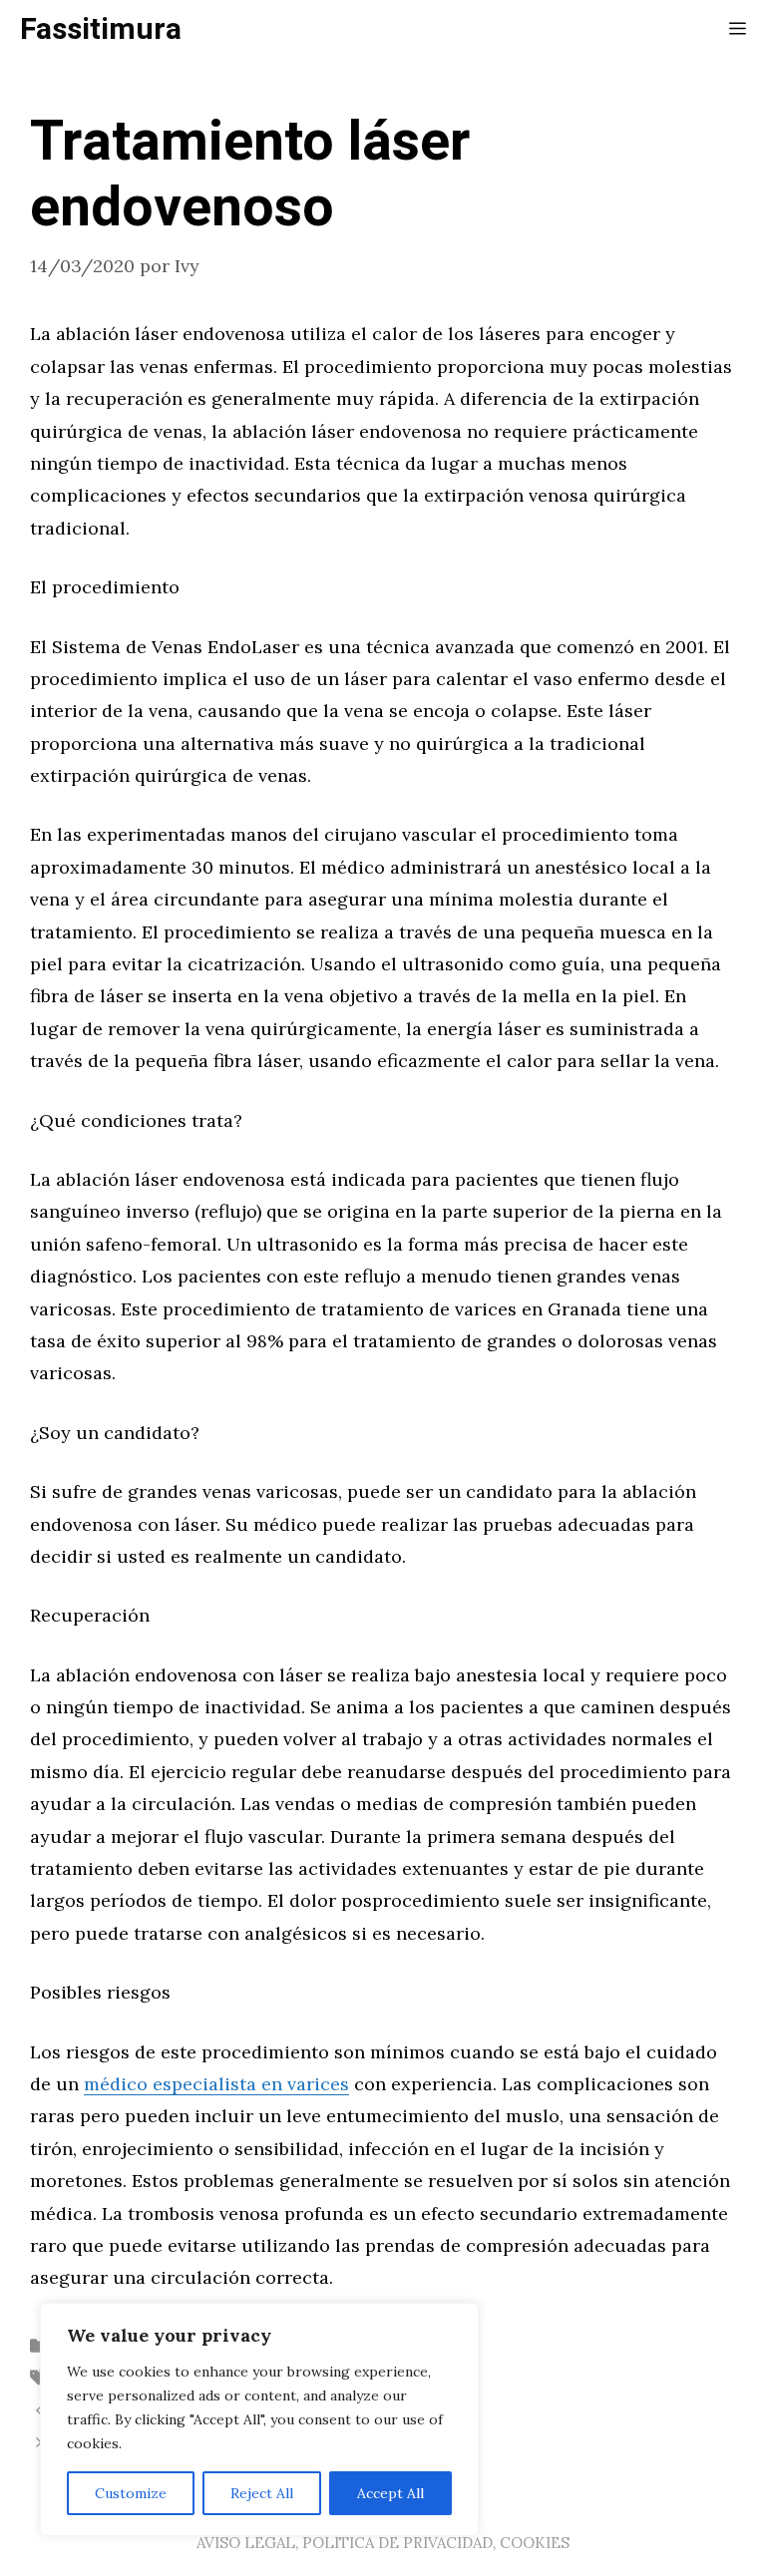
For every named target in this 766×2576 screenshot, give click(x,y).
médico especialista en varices (216, 2084)
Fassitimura (101, 30)
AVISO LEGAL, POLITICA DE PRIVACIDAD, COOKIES (383, 2543)
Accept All (390, 2493)
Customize (131, 2493)
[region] (259, 2419)
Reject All (262, 2493)
